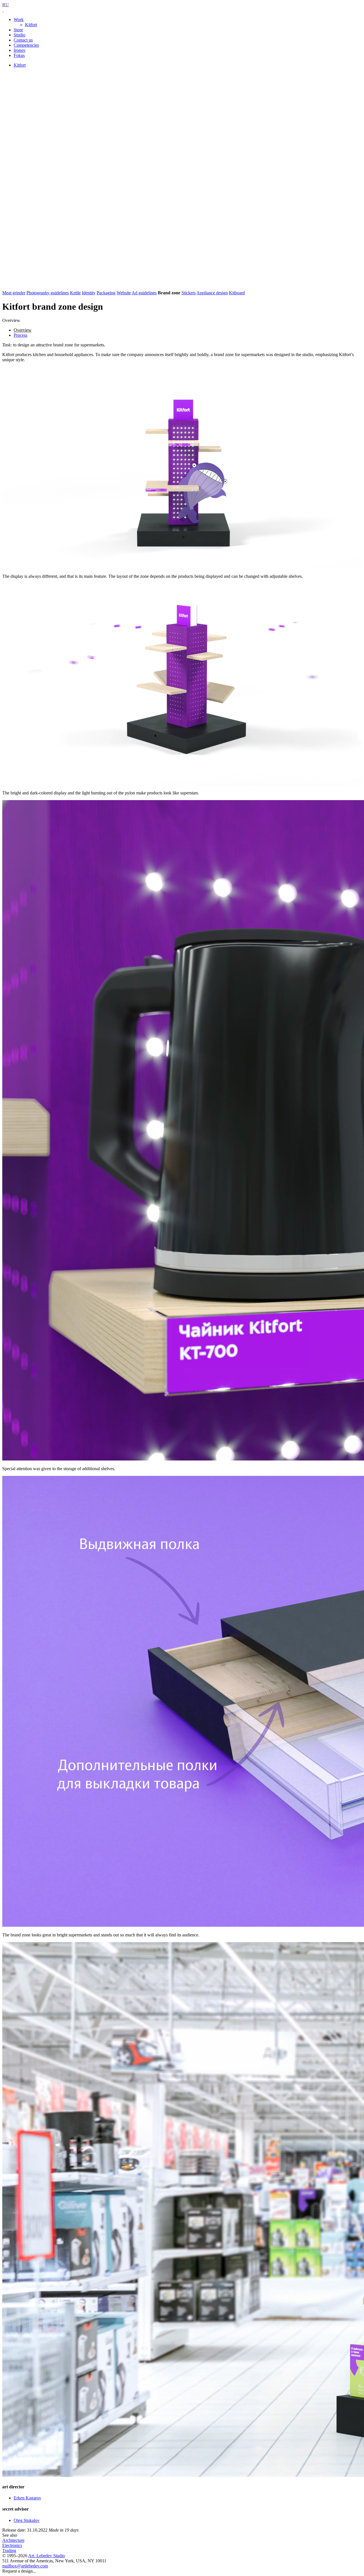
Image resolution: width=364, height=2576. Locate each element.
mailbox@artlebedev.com (25, 2566)
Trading (9, 2551)
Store (18, 30)
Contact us (23, 40)
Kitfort (31, 25)
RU (6, 5)
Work (19, 19)
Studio (19, 35)
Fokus (19, 55)
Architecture (13, 2540)
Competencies (26, 45)
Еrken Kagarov (27, 2498)
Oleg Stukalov (27, 2520)
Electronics (12, 2545)
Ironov (20, 50)
